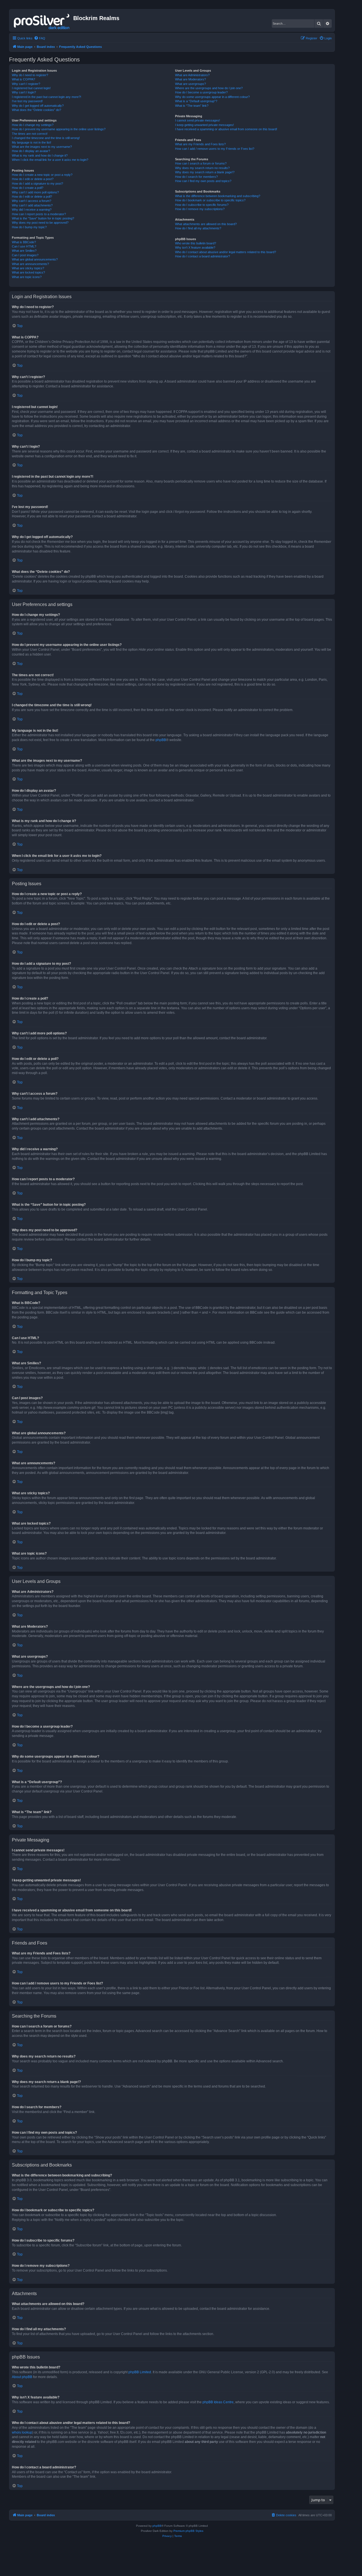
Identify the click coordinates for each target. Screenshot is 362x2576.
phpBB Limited (140, 2372)
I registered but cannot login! (31, 88)
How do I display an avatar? (31, 151)
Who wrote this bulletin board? (196, 243)
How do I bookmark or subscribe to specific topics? (210, 200)
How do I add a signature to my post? (37, 183)
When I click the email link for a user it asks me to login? (50, 160)
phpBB (161, 740)
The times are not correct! (30, 134)
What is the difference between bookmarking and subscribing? (218, 196)
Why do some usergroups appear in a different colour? (212, 97)
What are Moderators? (190, 79)
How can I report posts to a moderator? (39, 214)
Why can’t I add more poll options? (35, 192)
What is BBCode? (24, 242)
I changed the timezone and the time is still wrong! (46, 138)
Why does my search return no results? (202, 168)
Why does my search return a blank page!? (205, 172)
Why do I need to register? (30, 75)
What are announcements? (30, 264)
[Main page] (42, 20)
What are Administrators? (192, 75)
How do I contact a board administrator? (202, 256)
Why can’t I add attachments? (32, 205)
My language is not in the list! (32, 142)
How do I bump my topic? (29, 227)
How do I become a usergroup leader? (201, 92)
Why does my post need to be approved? (40, 223)
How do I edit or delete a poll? (32, 197)
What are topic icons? (27, 277)
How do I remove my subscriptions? (200, 209)
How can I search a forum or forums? (201, 163)
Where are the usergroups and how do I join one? (209, 88)
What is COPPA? (23, 79)
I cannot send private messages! (198, 120)
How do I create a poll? (28, 188)
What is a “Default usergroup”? (196, 101)
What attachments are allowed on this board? (206, 224)
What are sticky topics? (28, 268)
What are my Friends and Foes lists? (200, 144)
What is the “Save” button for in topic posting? (43, 218)
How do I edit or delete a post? (33, 179)
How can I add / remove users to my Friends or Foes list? (215, 149)
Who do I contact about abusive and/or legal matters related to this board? (226, 252)
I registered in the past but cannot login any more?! (47, 97)
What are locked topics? (28, 272)
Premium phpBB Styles (188, 2531)
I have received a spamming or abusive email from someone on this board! (226, 129)
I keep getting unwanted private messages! (204, 125)
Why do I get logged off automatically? (38, 106)
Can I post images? (25, 255)
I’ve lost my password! (27, 101)
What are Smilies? (24, 251)
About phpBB (22, 2377)
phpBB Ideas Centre (218, 2402)
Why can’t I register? (26, 84)
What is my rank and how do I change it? (40, 155)
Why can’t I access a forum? (32, 201)
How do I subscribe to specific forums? (202, 205)
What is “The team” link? (192, 106)
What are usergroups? (190, 84)
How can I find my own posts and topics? (203, 181)
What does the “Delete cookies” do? (36, 110)
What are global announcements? (35, 259)
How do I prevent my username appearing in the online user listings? (59, 129)
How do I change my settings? (33, 125)
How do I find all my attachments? (198, 228)
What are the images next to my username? (42, 147)
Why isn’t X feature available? (195, 247)
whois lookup (22, 2432)
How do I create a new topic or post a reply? (42, 175)
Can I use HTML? (24, 246)
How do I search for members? (196, 177)
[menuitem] (40, 38)
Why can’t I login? (24, 92)
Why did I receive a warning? (32, 210)
